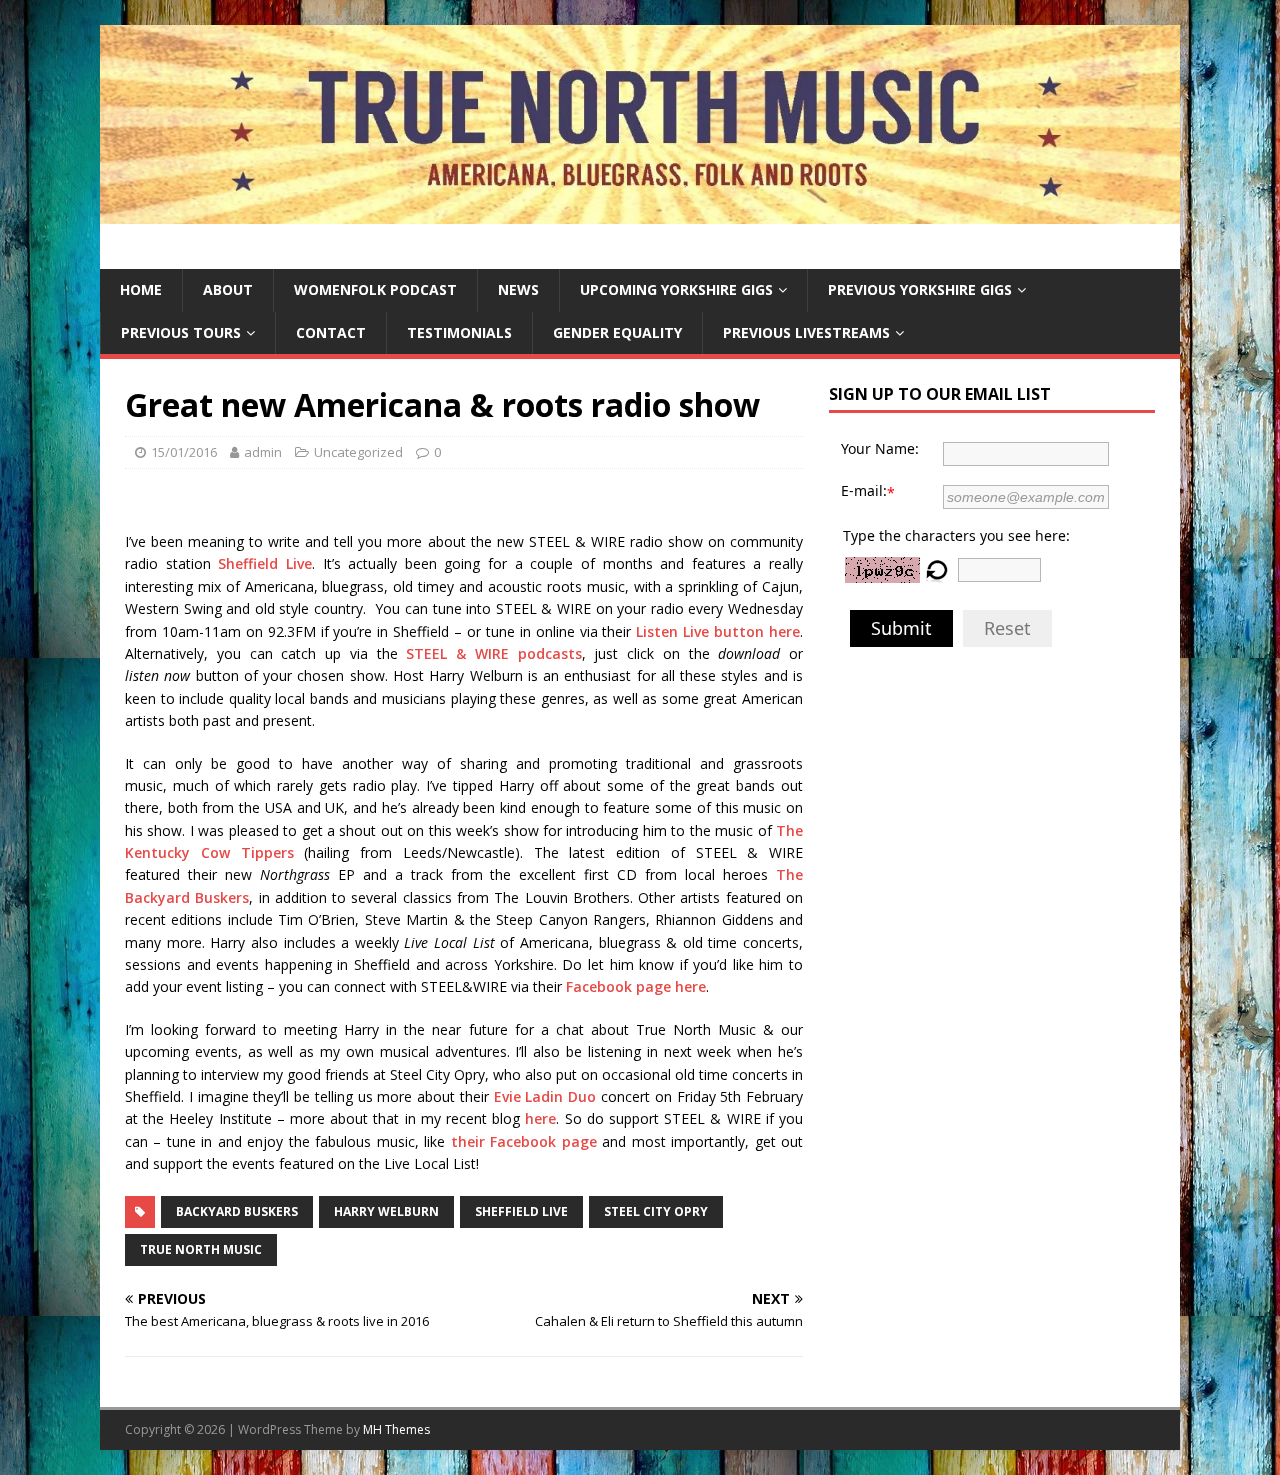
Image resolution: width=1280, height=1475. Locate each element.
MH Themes (396, 1429)
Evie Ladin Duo (545, 1096)
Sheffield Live (265, 563)
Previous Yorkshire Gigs (920, 289)
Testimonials (459, 332)
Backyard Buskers (237, 1211)
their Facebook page (524, 1141)
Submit (901, 628)
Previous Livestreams (806, 332)
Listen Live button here (718, 631)
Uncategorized (358, 452)
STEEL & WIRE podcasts (493, 653)
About (228, 289)
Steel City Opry (656, 1211)
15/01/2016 (184, 452)
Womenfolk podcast (375, 289)
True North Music (201, 1249)
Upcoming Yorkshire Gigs (676, 289)
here (540, 1118)
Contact (331, 332)
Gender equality (617, 332)
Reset (1007, 628)
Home (141, 289)
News (518, 289)
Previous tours (181, 332)
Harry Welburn (386, 1211)
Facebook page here (636, 986)
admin (263, 452)
